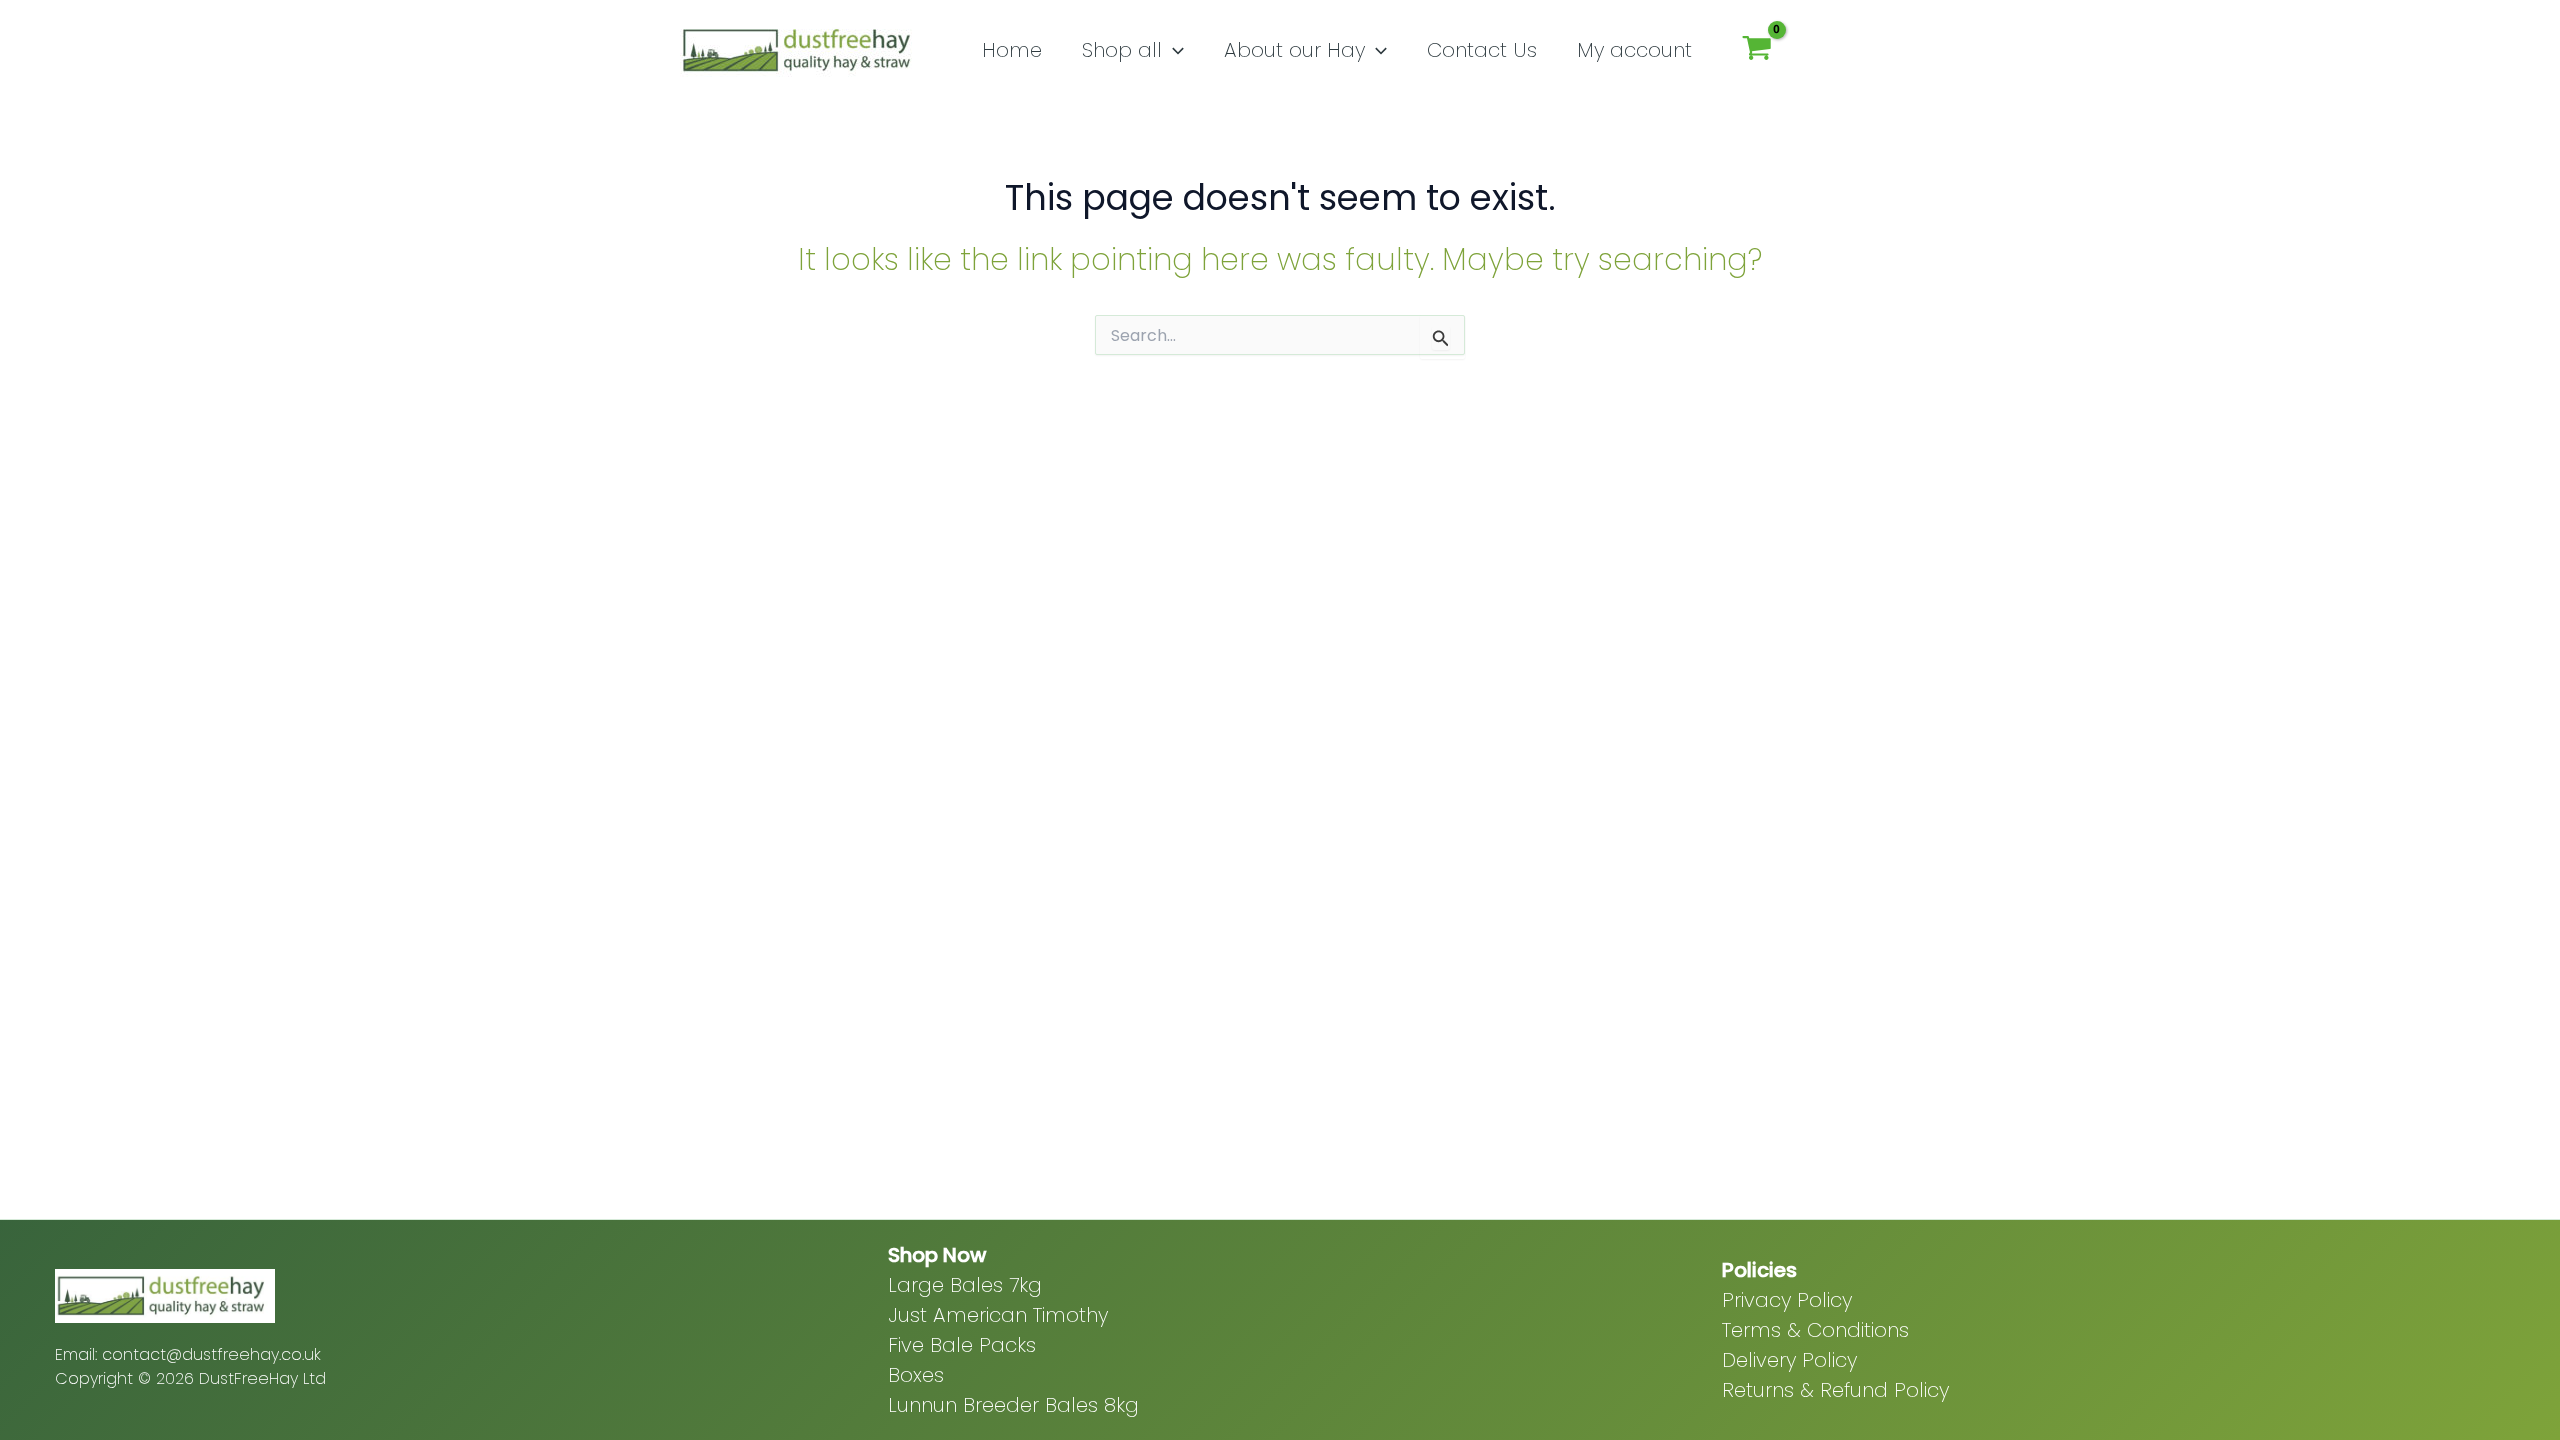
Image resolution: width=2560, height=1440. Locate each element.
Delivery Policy (1789, 1360)
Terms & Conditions (1815, 1330)
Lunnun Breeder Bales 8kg (1013, 1405)
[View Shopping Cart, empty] (1757, 50)
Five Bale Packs (962, 1345)
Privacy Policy (1787, 1300)
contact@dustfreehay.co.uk (211, 1354)
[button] (1173, 50)
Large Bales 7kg (965, 1285)
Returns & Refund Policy (1835, 1390)
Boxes (916, 1375)
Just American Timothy (998, 1315)
